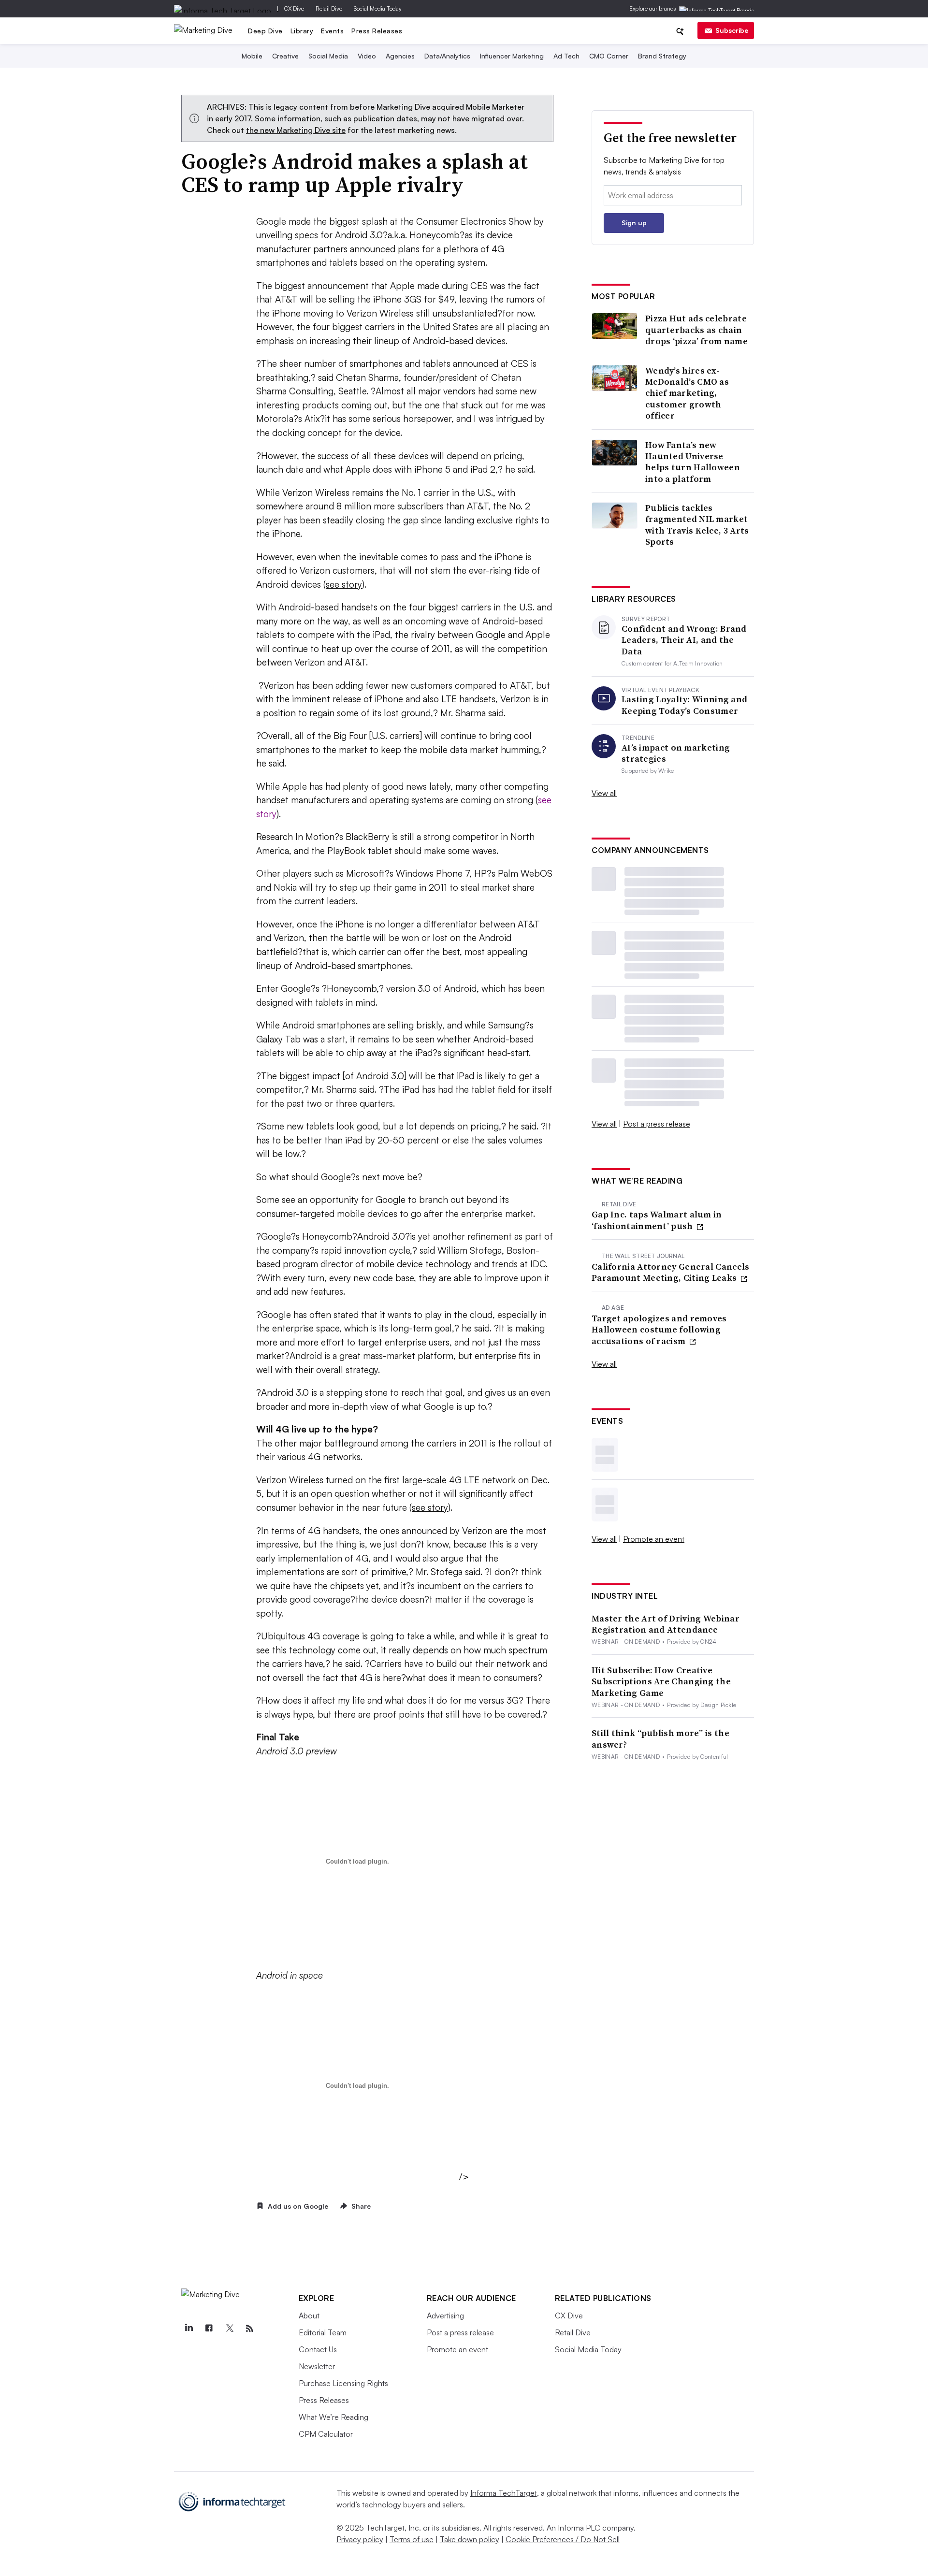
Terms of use (412, 2539)
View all (604, 793)
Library (302, 31)
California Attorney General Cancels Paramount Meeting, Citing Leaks (671, 1272)
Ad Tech (566, 56)
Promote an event (654, 1539)
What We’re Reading (333, 2417)
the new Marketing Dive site (296, 130)
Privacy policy (360, 2539)
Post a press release (657, 1124)
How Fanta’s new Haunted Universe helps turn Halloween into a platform (693, 462)
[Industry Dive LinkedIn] (189, 2329)
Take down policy (470, 2539)
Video (367, 56)
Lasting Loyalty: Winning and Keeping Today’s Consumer (684, 705)
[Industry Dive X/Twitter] (230, 2329)
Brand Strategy (662, 56)
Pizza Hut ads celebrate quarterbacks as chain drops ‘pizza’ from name (696, 330)
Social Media (328, 56)
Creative (285, 56)
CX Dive (294, 8)
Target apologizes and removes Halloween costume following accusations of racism (659, 1330)
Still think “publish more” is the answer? (660, 1739)
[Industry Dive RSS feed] (250, 2329)
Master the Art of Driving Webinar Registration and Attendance (666, 1624)
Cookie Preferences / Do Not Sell (563, 2539)
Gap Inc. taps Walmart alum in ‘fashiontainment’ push (657, 1220)
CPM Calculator (326, 2434)
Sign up (634, 223)
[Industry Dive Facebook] (209, 2329)
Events (332, 31)
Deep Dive (265, 31)
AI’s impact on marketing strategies (676, 753)
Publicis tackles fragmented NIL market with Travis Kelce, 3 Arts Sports (697, 525)
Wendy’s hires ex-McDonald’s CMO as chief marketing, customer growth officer (687, 393)
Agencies (400, 56)
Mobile (252, 56)
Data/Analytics (447, 56)
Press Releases (377, 31)
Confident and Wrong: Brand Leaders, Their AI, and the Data (684, 640)
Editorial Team (323, 2332)
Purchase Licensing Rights (343, 2383)
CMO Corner (609, 56)
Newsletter (317, 2366)
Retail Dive (329, 8)
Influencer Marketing (512, 56)
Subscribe (732, 30)
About (309, 2316)
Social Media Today (378, 8)
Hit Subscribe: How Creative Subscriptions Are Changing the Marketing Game (661, 1681)
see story (344, 584)
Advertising (445, 2316)
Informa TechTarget (504, 2493)
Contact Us (318, 2349)
